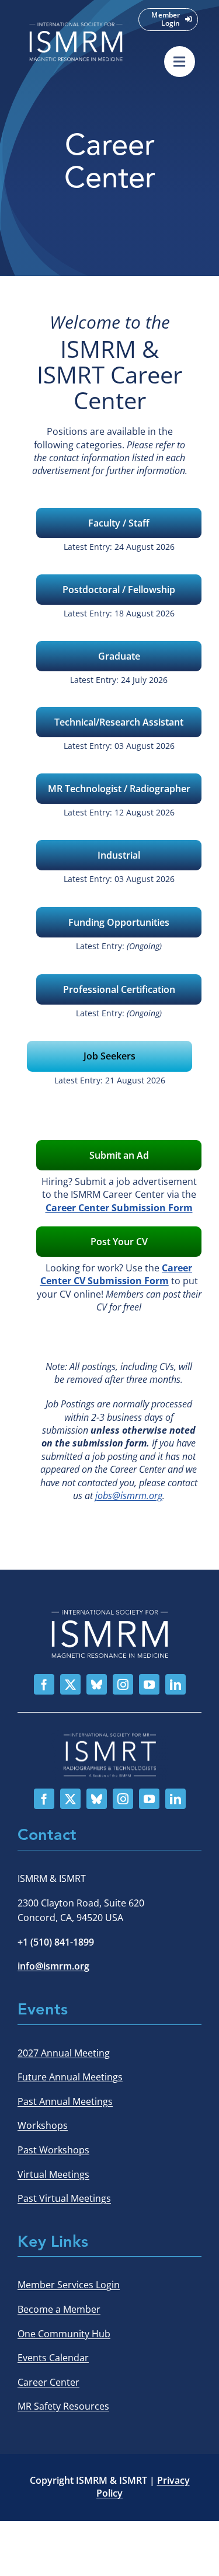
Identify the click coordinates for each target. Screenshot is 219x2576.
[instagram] (123, 1684)
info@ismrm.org (53, 1966)
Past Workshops (53, 2150)
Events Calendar (53, 2358)
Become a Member (59, 2309)
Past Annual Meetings (65, 2101)
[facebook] (44, 1684)
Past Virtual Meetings (64, 2198)
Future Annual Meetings (70, 2077)
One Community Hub (64, 2334)
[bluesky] (97, 1684)
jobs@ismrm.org (129, 1496)
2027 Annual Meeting (64, 2053)
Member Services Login (69, 2285)
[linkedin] (175, 1684)
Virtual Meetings (53, 2174)
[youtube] (149, 1684)
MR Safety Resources (63, 2406)
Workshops (43, 2125)
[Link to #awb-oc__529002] (180, 62)
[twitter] (70, 1684)
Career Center (48, 2382)
